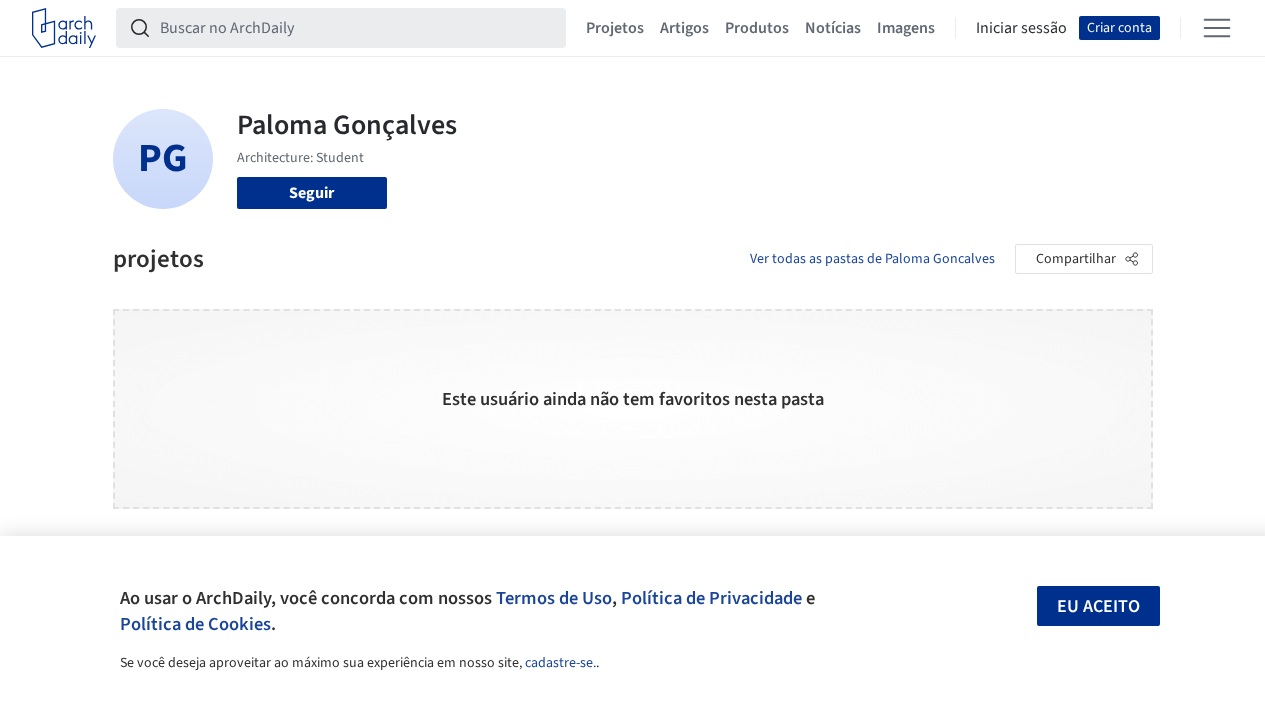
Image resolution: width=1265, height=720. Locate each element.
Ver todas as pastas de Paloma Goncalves (872, 259)
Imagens (906, 28)
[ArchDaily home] (64, 28)
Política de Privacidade (711, 598)
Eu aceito (1098, 606)
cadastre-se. (560, 663)
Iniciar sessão (1021, 28)
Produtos (757, 28)
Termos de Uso (554, 598)
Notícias (833, 28)
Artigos (684, 28)
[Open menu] (1217, 28)
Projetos (615, 28)
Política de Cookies (195, 624)
